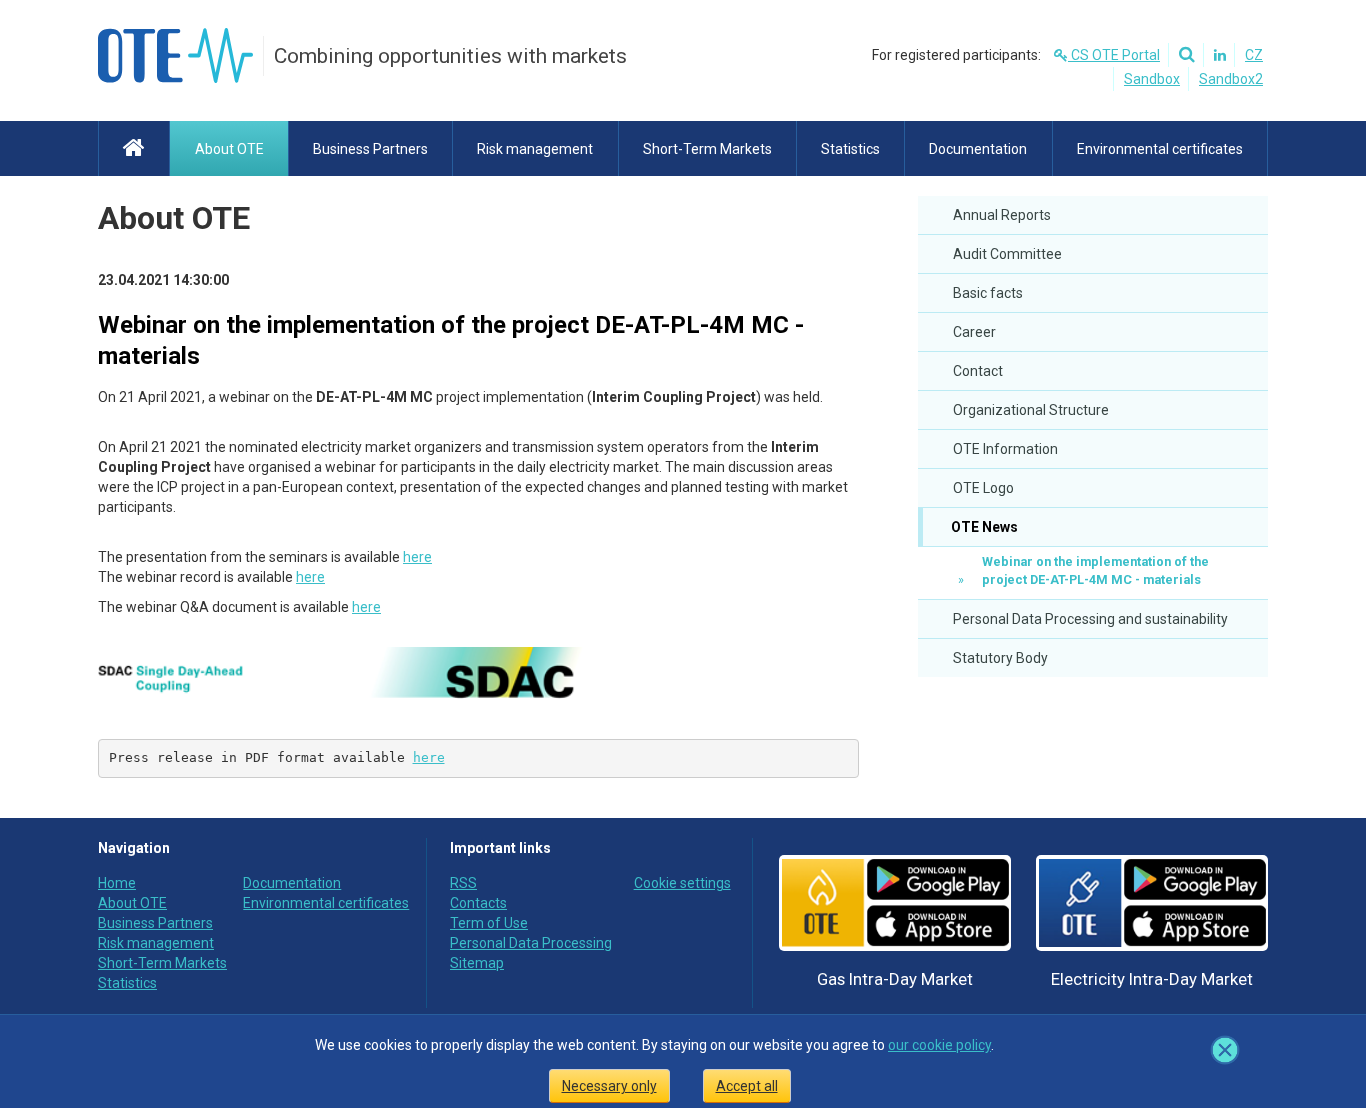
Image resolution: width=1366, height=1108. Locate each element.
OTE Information (1005, 449)
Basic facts (988, 293)
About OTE (174, 218)
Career (974, 332)
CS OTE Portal (1114, 55)
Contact (978, 371)
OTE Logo (983, 488)
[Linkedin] (1217, 55)
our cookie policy (939, 1045)
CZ (1254, 55)
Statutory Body (1000, 658)
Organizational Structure (1031, 410)
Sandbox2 (1231, 79)
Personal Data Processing (531, 943)
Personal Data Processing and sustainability (1090, 619)
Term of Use (489, 923)
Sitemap (477, 963)
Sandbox (1152, 79)
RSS (463, 883)
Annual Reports (1002, 215)
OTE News (983, 527)
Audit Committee (1007, 254)
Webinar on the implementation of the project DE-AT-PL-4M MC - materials (1095, 570)
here (417, 557)
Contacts (478, 903)
